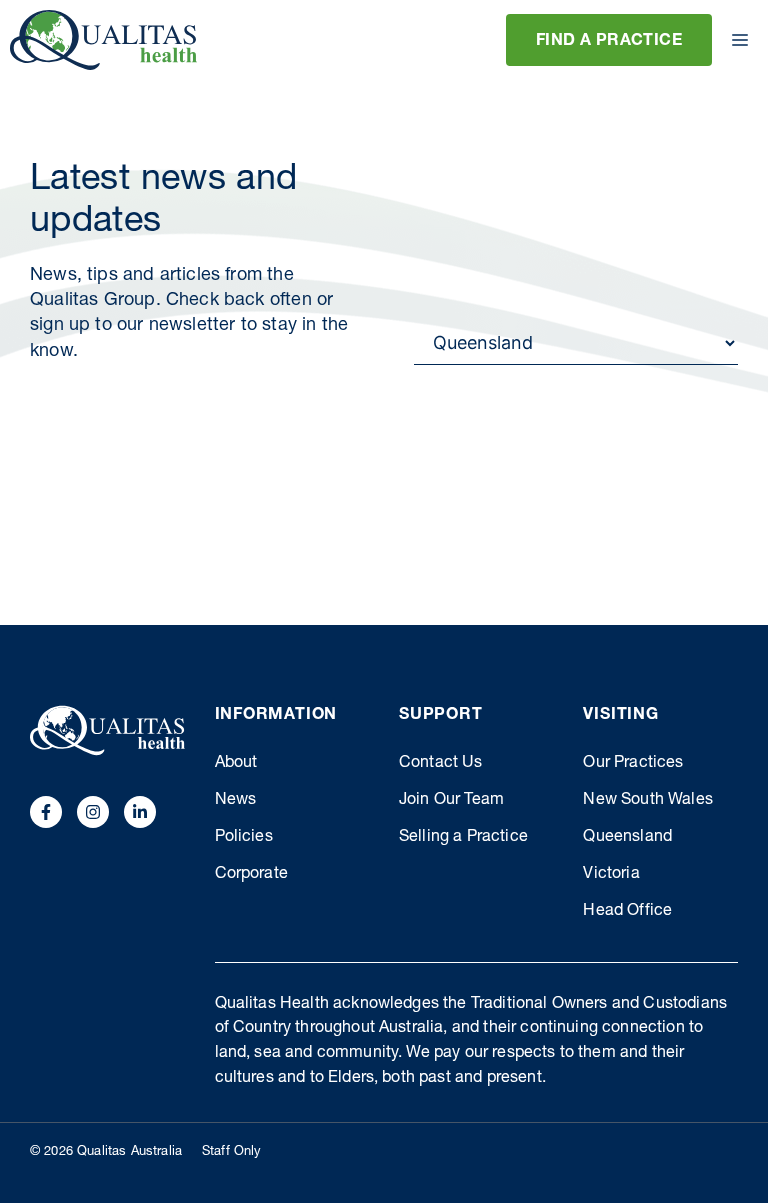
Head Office (627, 912)
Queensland (627, 838)
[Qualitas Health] (103, 40)
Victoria (611, 875)
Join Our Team (451, 801)
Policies (244, 838)
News (236, 801)
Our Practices (633, 764)
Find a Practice (609, 42)
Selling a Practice (463, 838)
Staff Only (232, 1152)
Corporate (251, 875)
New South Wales (647, 801)
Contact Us (441, 764)
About (236, 764)
